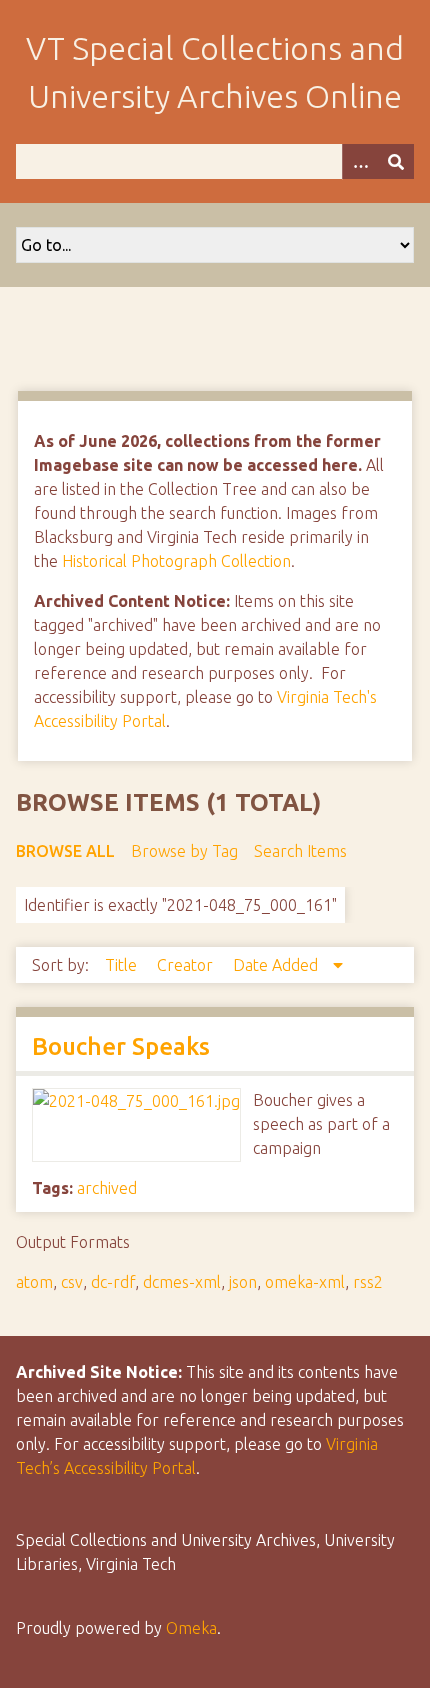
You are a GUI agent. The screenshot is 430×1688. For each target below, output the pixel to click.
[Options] (360, 161)
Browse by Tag (184, 851)
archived (107, 1188)
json (243, 1282)
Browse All (65, 851)
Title (123, 965)
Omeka (191, 1628)
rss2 (368, 1282)
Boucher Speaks (121, 1046)
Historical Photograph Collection (176, 561)
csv (72, 1282)
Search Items (300, 851)
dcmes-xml (182, 1282)
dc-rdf (113, 1282)
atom (34, 1282)
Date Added (277, 965)
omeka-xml (305, 1282)
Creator (187, 965)
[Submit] (396, 161)
